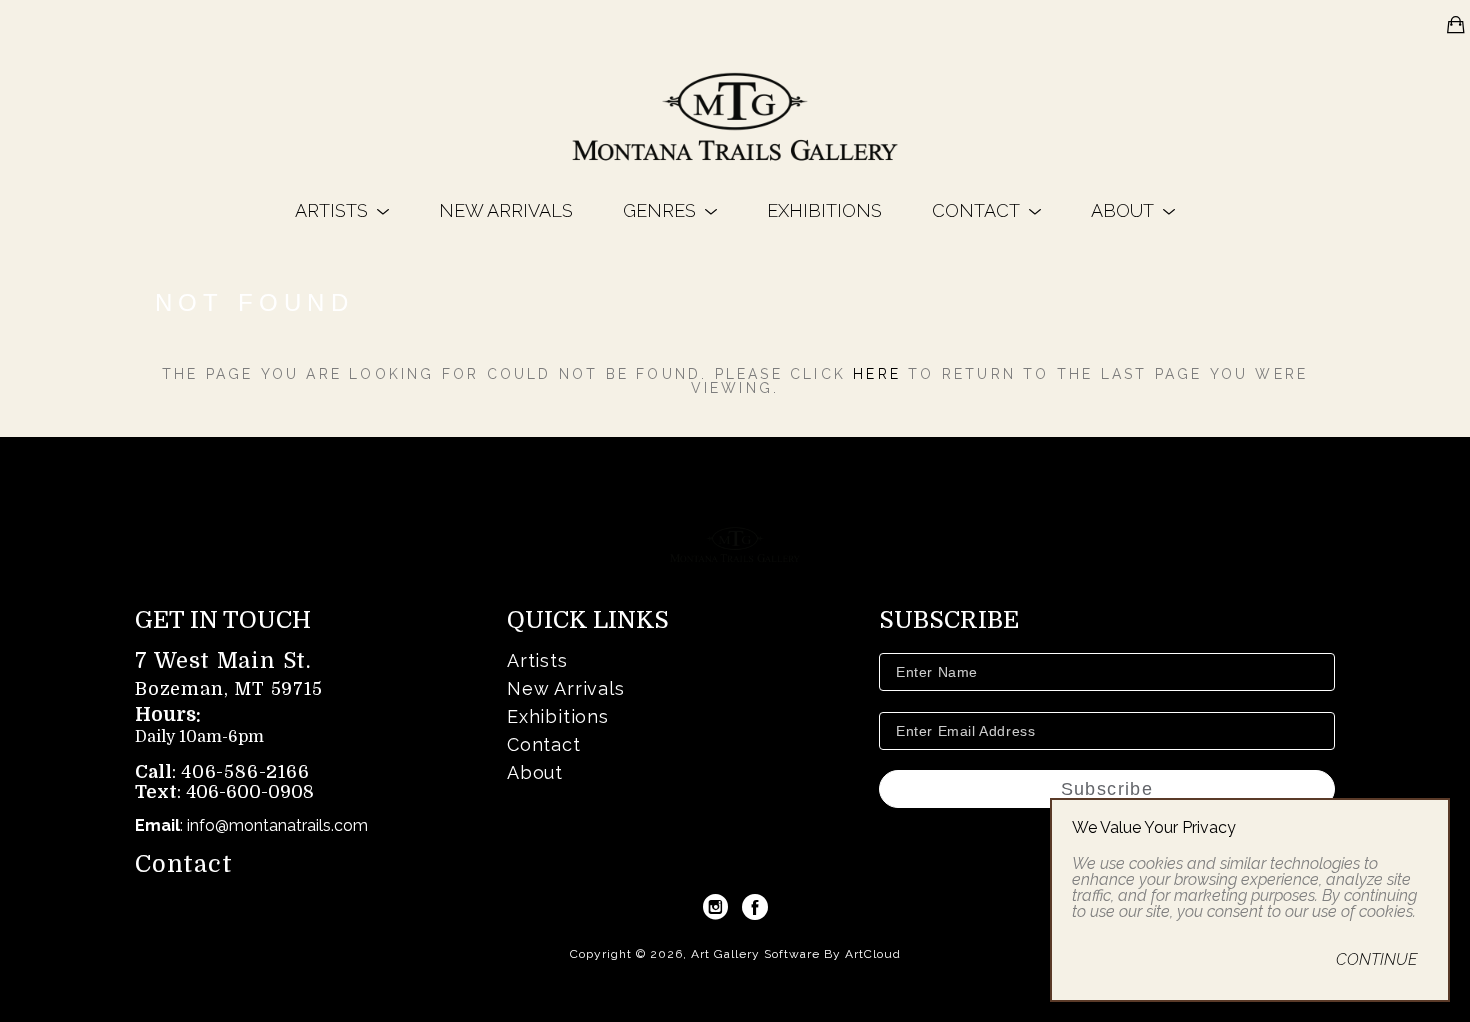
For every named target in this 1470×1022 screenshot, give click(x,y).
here (877, 374)
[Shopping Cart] (1456, 25)
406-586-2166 (245, 772)
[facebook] (755, 907)
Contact (184, 864)
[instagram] (715, 907)
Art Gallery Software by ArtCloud (796, 954)
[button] (342, 210)
